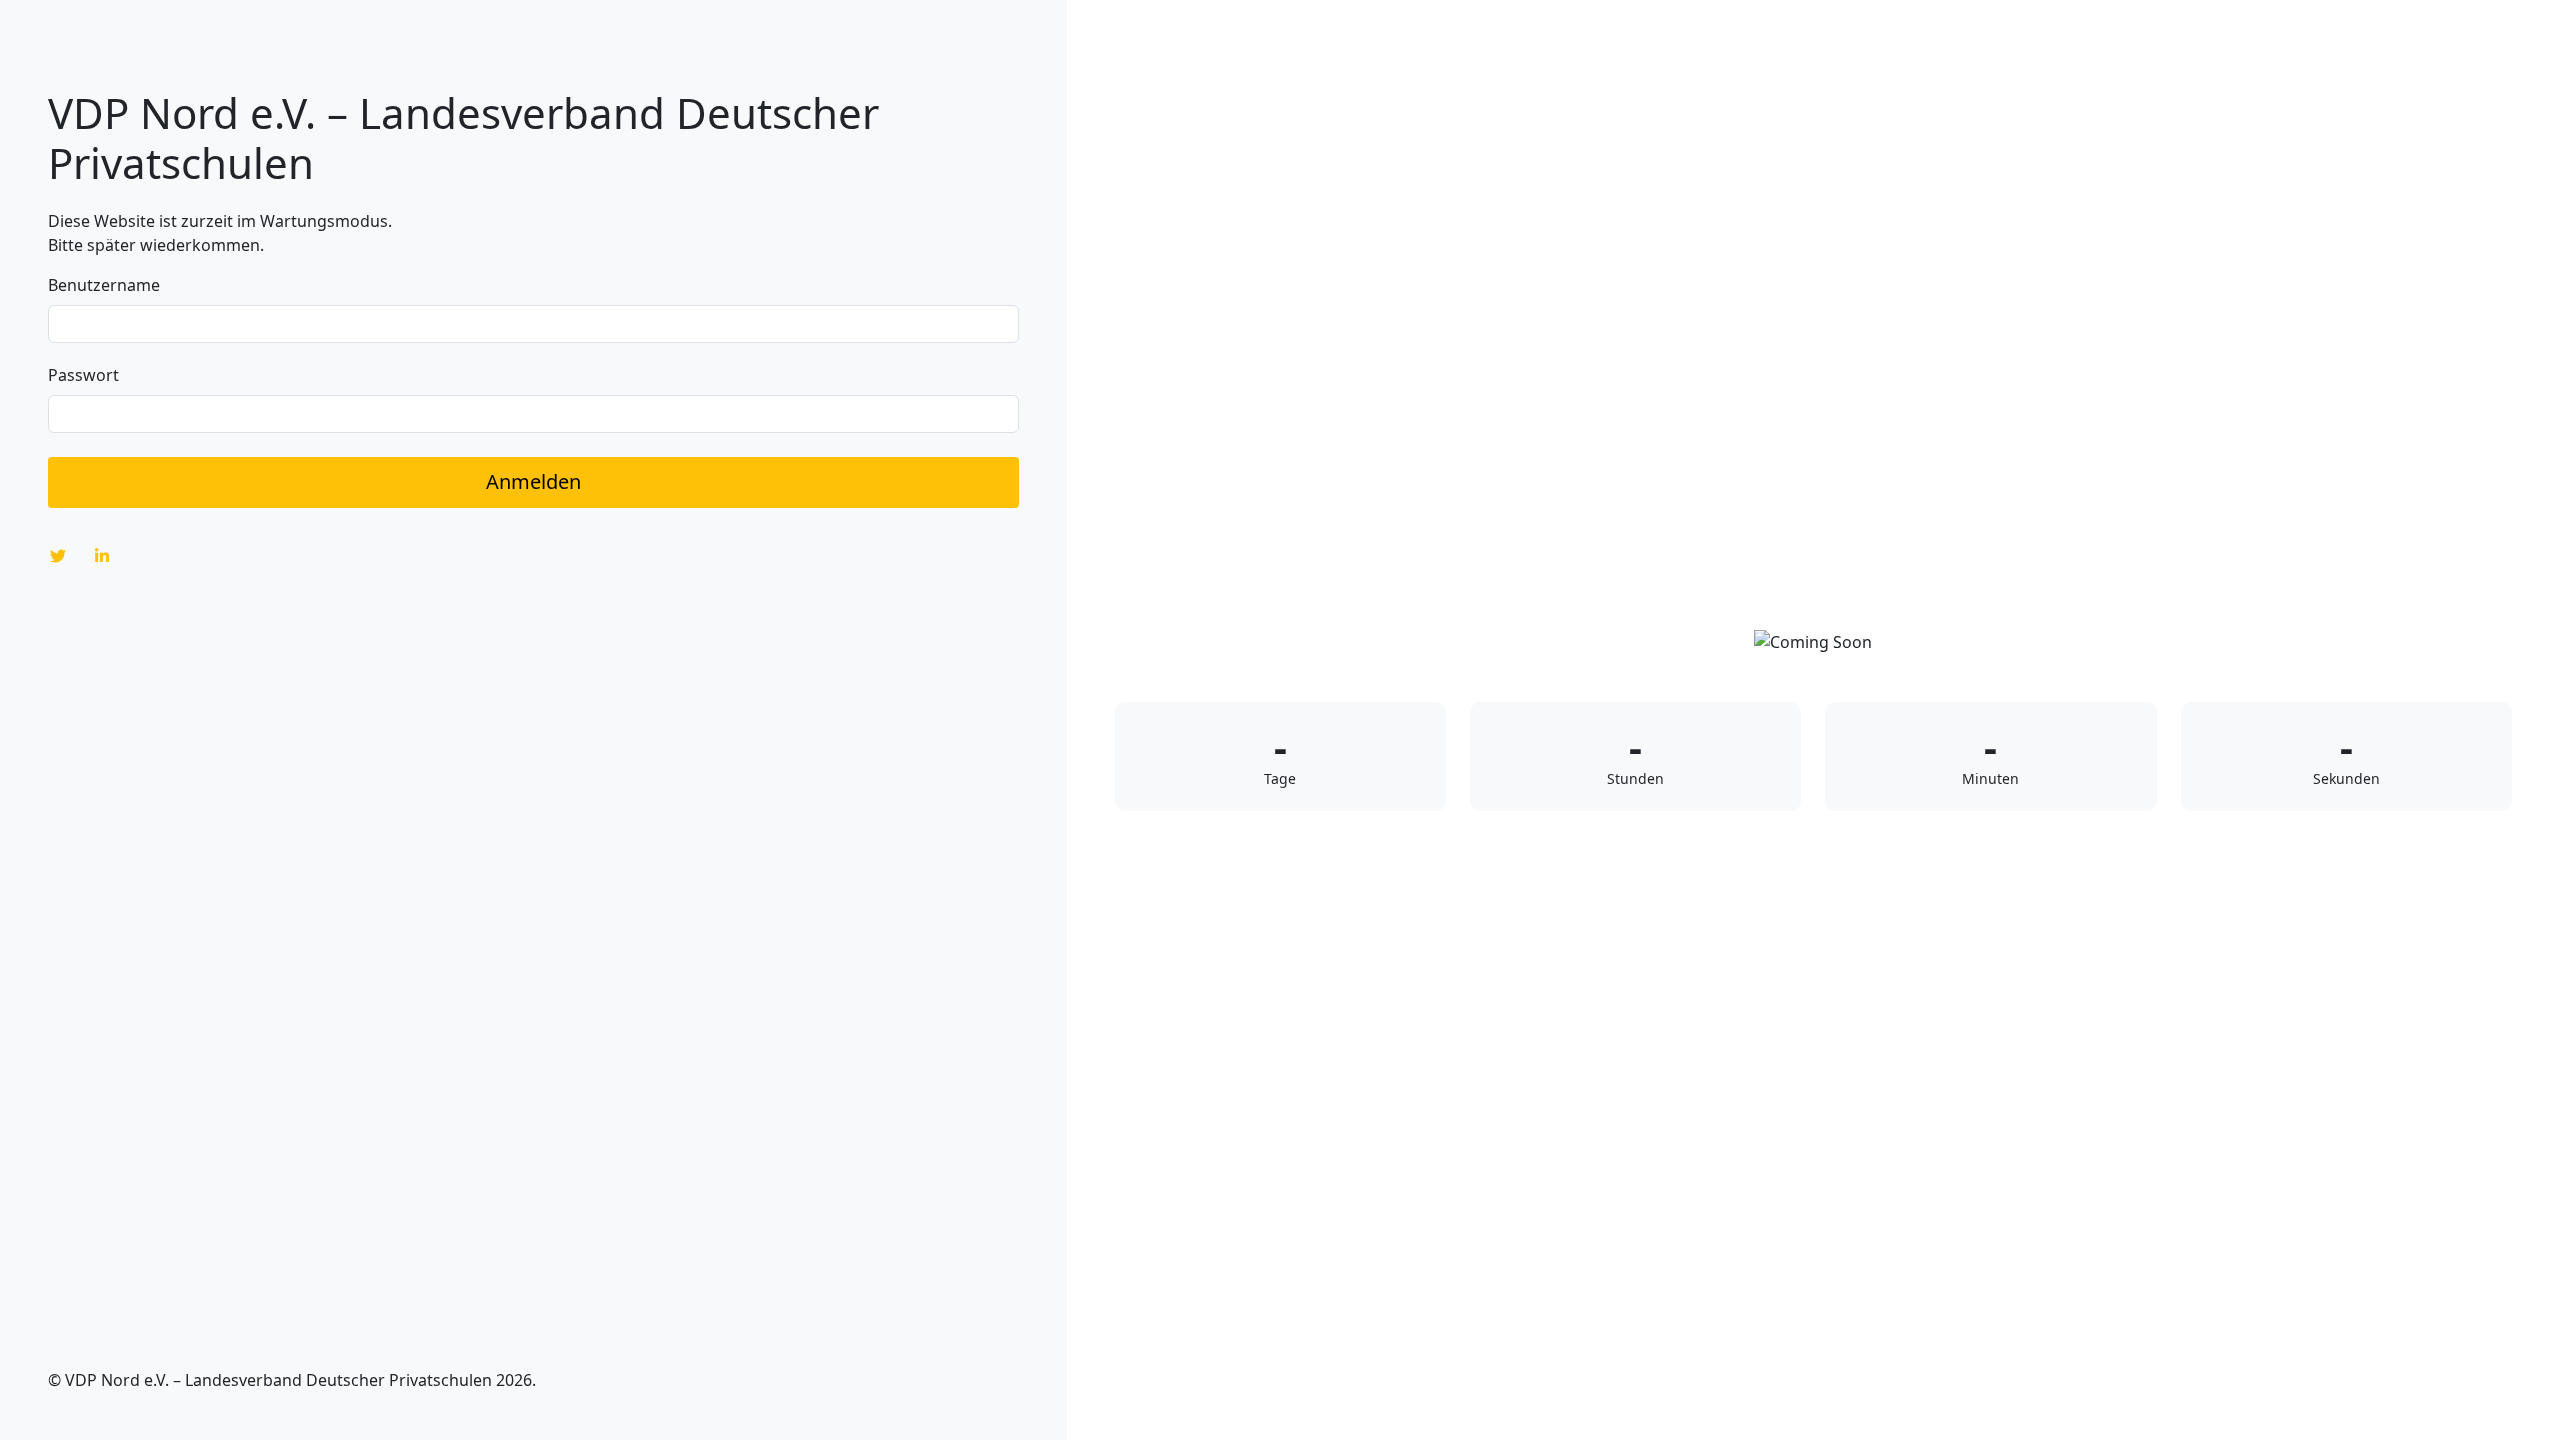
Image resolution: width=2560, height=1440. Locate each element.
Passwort (83, 375)
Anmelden (533, 481)
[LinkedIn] (102, 556)
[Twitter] (58, 556)
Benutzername (104, 285)
